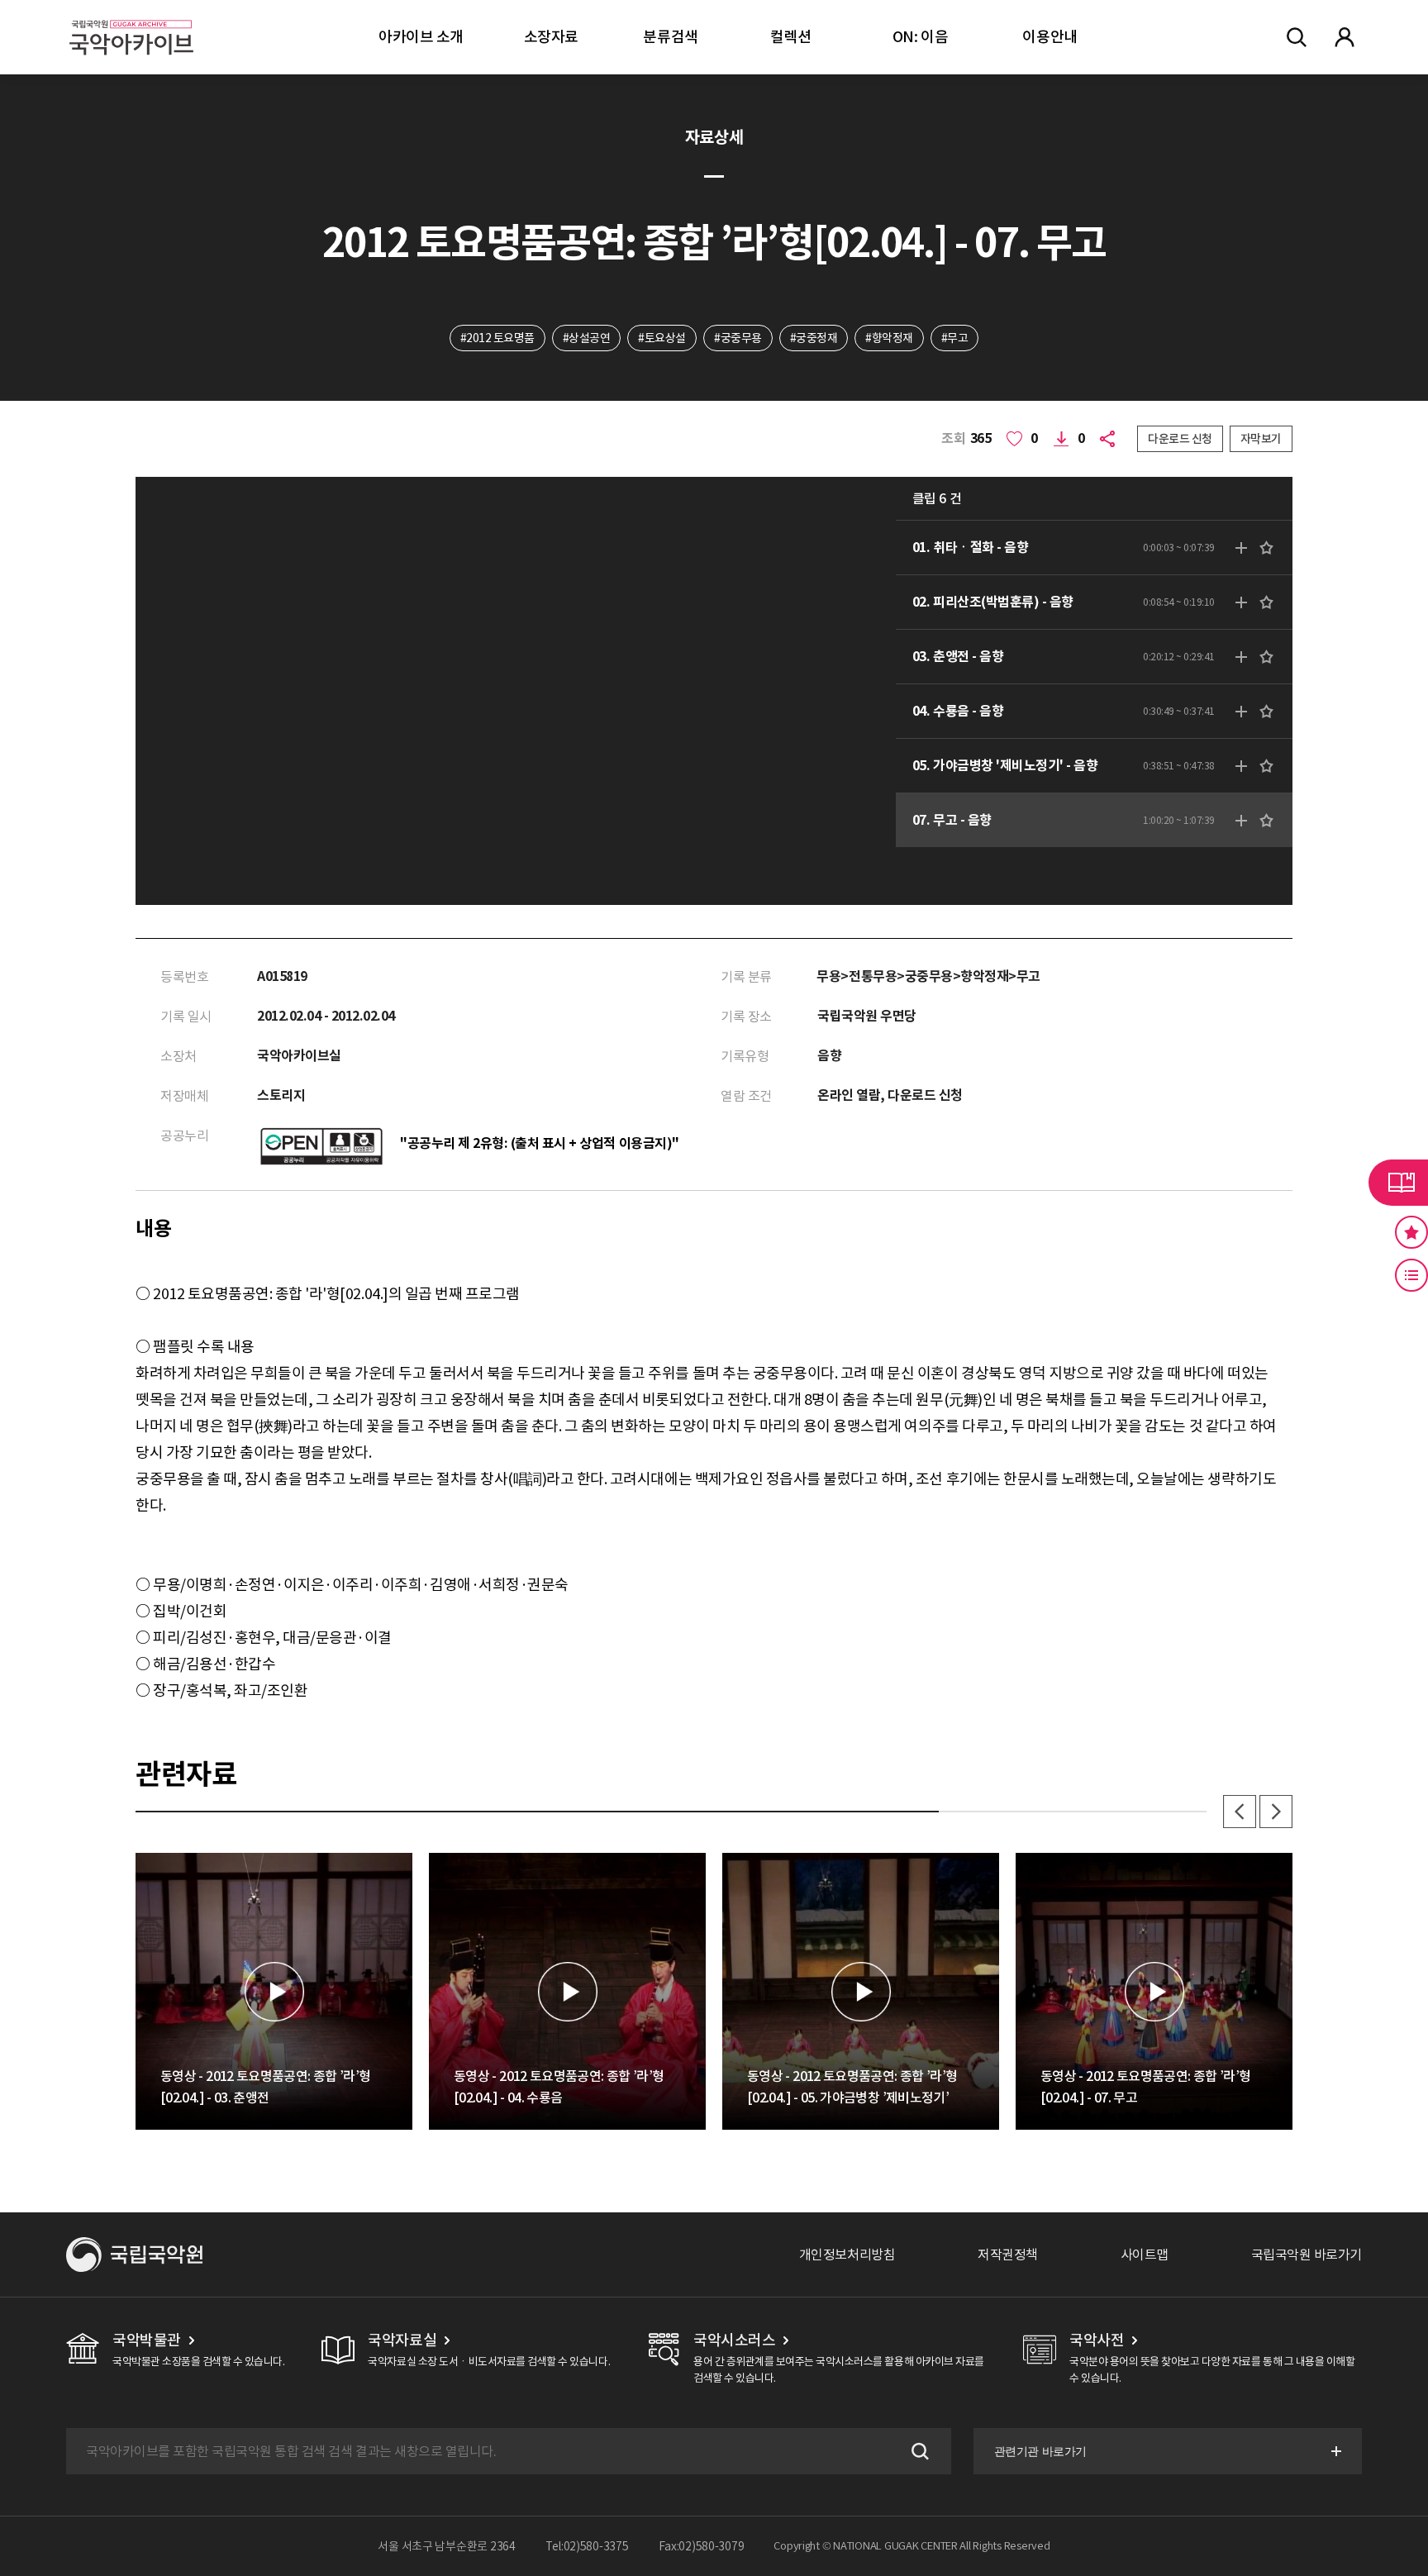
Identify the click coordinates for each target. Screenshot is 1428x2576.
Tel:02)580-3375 (587, 2546)
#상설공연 (587, 338)
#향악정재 (889, 338)
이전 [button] (1240, 1812)
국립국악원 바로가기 (1307, 2255)
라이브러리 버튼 (1398, 1183)
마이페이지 (1345, 37)
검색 (918, 2451)
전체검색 (1297, 37)
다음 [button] (1276, 1812)
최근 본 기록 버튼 (1411, 1275)
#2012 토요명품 (497, 338)
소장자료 (551, 37)
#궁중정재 (814, 338)
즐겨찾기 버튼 (1411, 1232)
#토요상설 (662, 338)
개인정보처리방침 (847, 2255)
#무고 (955, 338)
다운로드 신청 (1180, 439)
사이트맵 (1145, 2255)
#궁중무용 (738, 338)
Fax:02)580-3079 (702, 2546)
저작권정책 (1008, 2255)
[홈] (131, 17)
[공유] (1111, 439)
